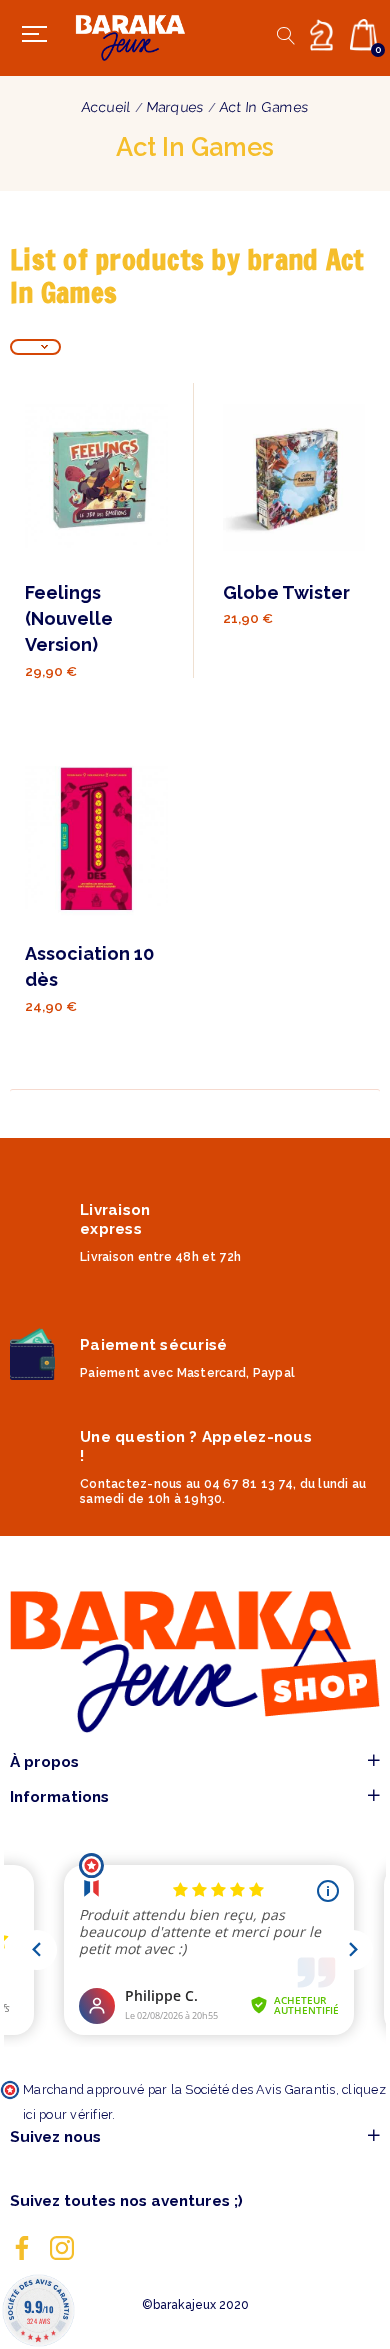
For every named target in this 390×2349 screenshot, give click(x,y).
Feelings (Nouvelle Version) (69, 618)
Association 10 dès (89, 966)
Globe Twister (286, 592)
